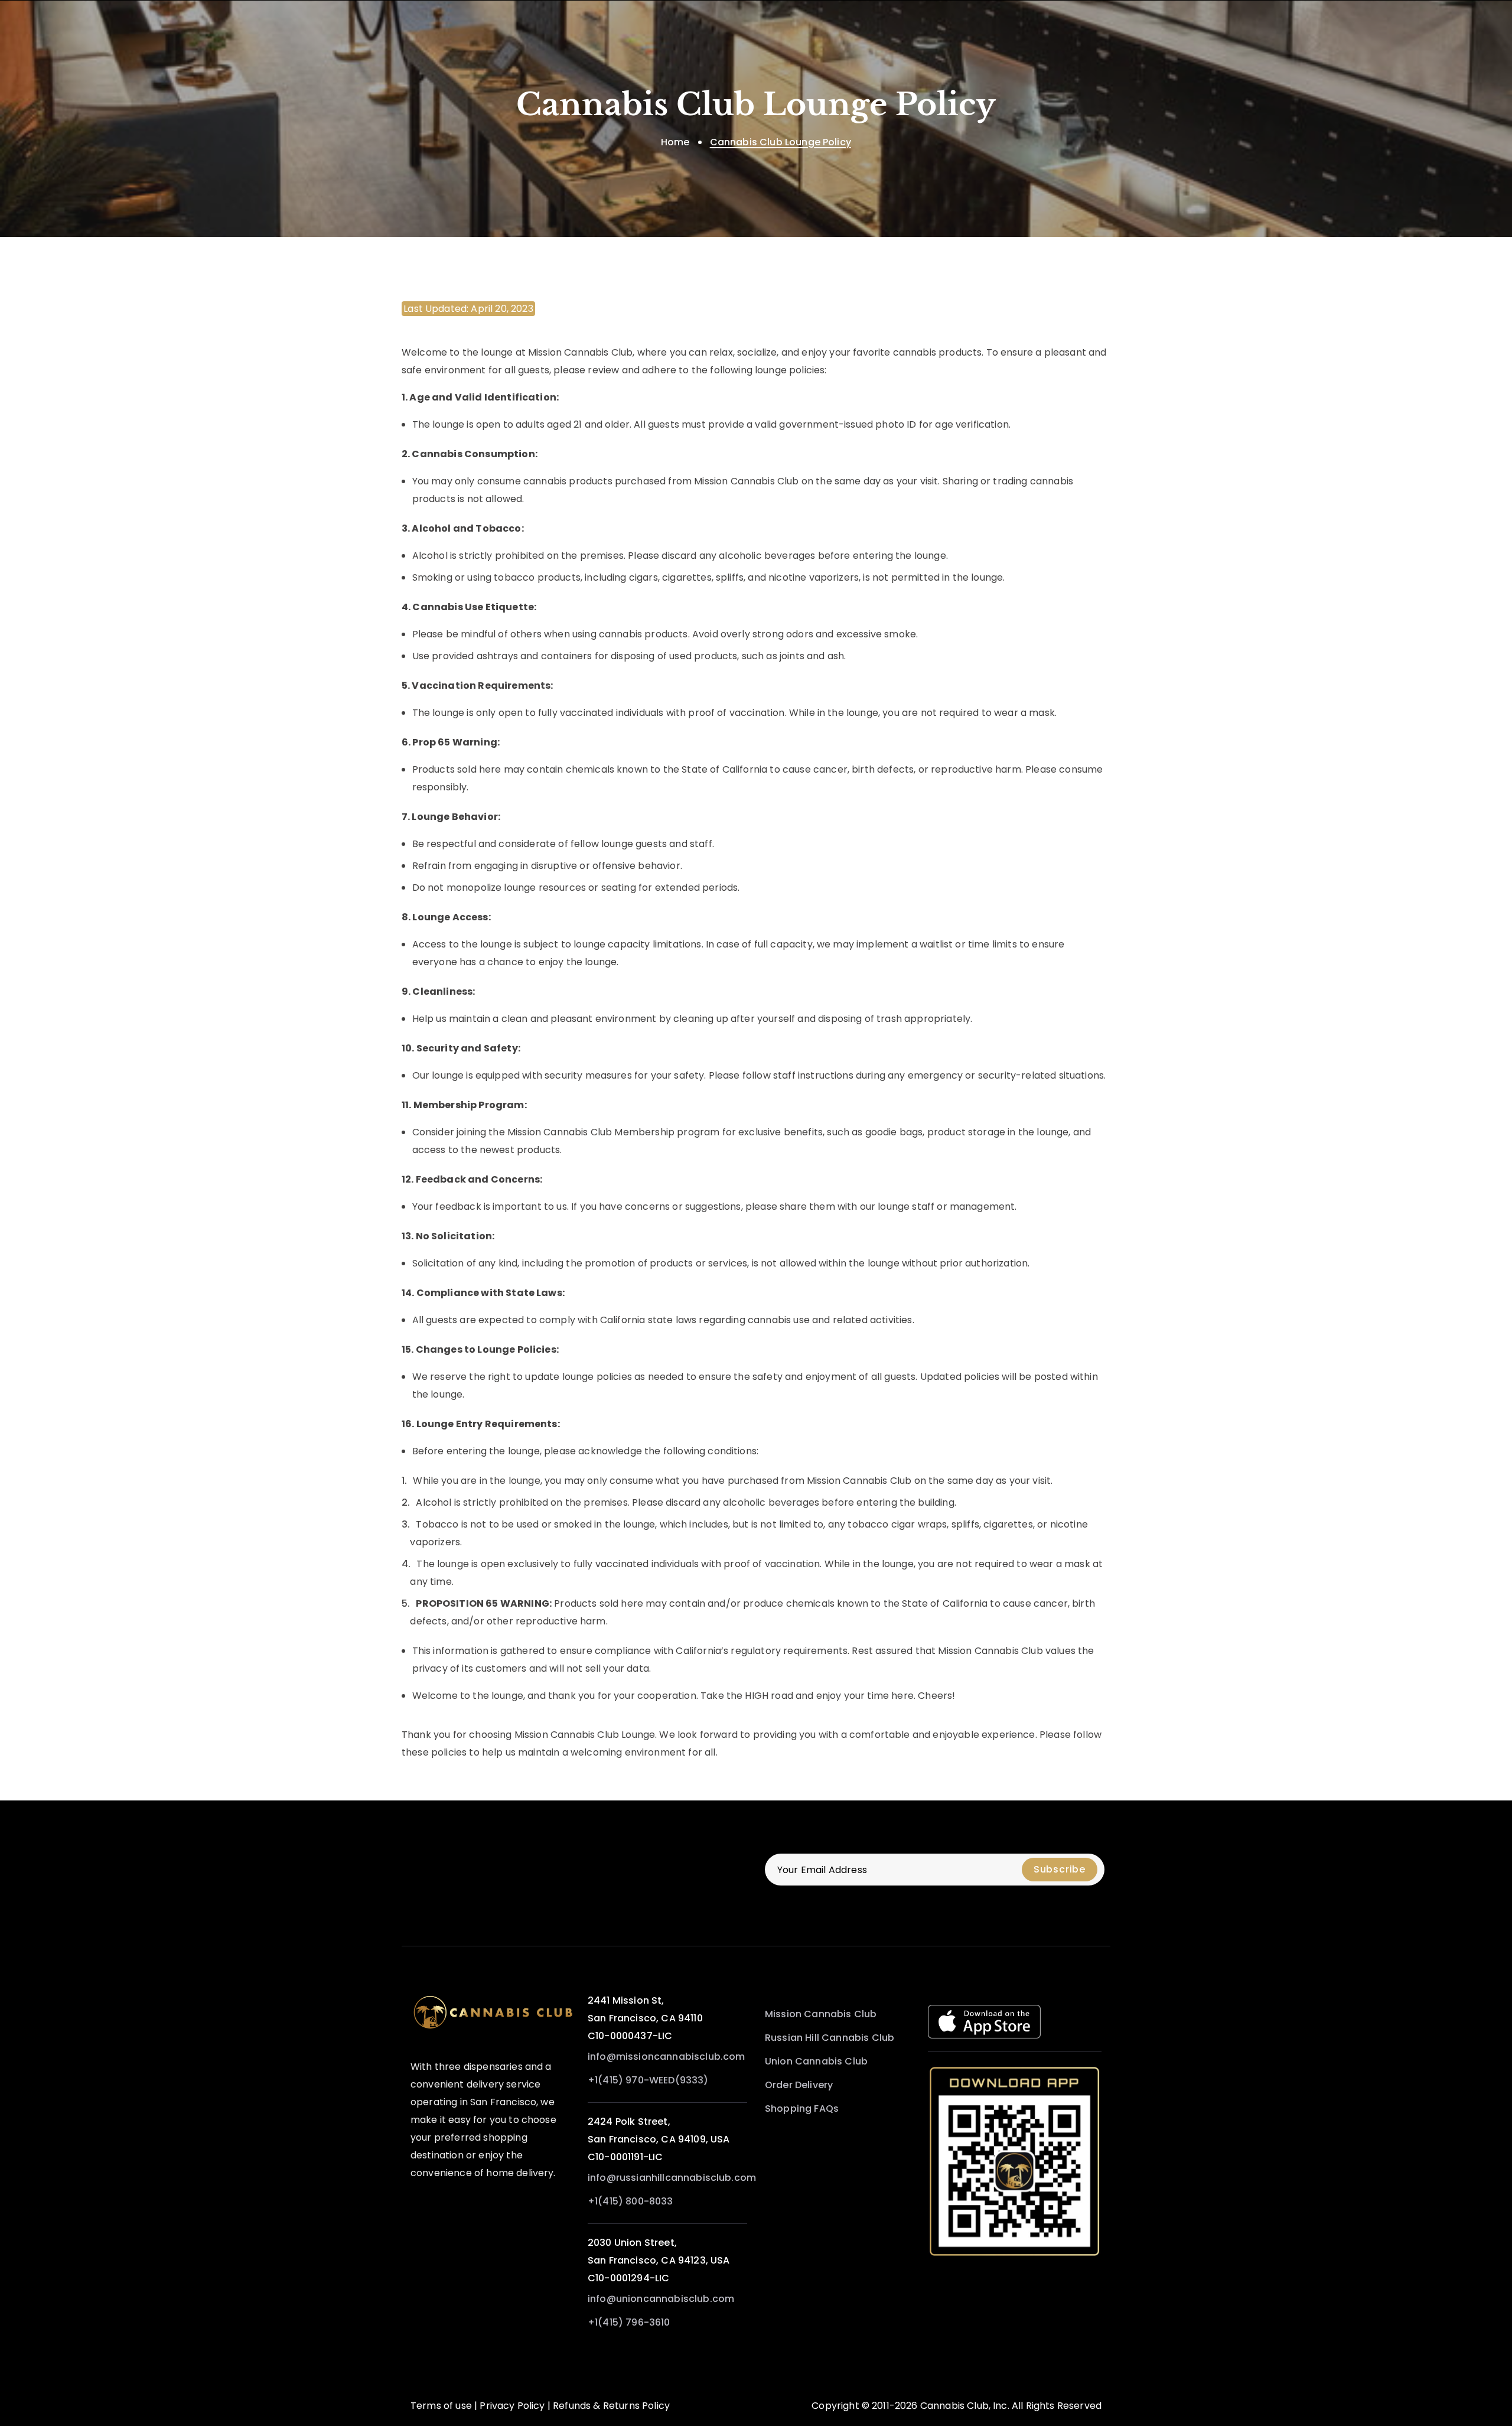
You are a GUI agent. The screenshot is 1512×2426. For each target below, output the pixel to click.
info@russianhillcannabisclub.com (672, 2178)
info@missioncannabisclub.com (666, 2057)
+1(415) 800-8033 (630, 2201)
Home (675, 142)
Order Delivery (799, 2085)
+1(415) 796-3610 (629, 2322)
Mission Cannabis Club (821, 2014)
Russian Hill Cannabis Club (830, 2038)
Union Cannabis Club (816, 2061)
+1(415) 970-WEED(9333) (648, 2080)
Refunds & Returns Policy (611, 2406)
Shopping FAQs (802, 2108)
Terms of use (441, 2406)
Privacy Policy (512, 2406)
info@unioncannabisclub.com (661, 2299)
